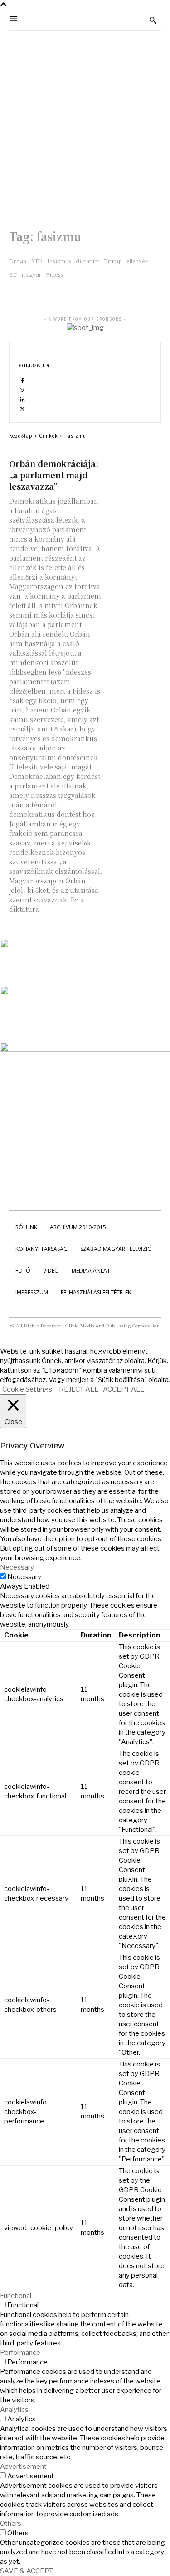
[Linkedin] (22, 399)
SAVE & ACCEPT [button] (27, 2571)
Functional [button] (16, 2296)
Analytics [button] (14, 2410)
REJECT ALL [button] (79, 1389)
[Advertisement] (85, 120)
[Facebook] (22, 380)
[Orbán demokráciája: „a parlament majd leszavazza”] (134, 471)
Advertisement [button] (23, 2467)
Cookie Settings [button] (27, 1389)
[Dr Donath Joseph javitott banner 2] (85, 1049)
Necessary (24, 1577)
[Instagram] (22, 390)
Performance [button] (20, 2353)
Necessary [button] (17, 1567)
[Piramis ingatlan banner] (85, 946)
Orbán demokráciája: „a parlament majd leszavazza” (54, 475)
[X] (22, 409)
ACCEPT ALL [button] (124, 1389)
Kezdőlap (21, 436)
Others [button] (11, 2524)
